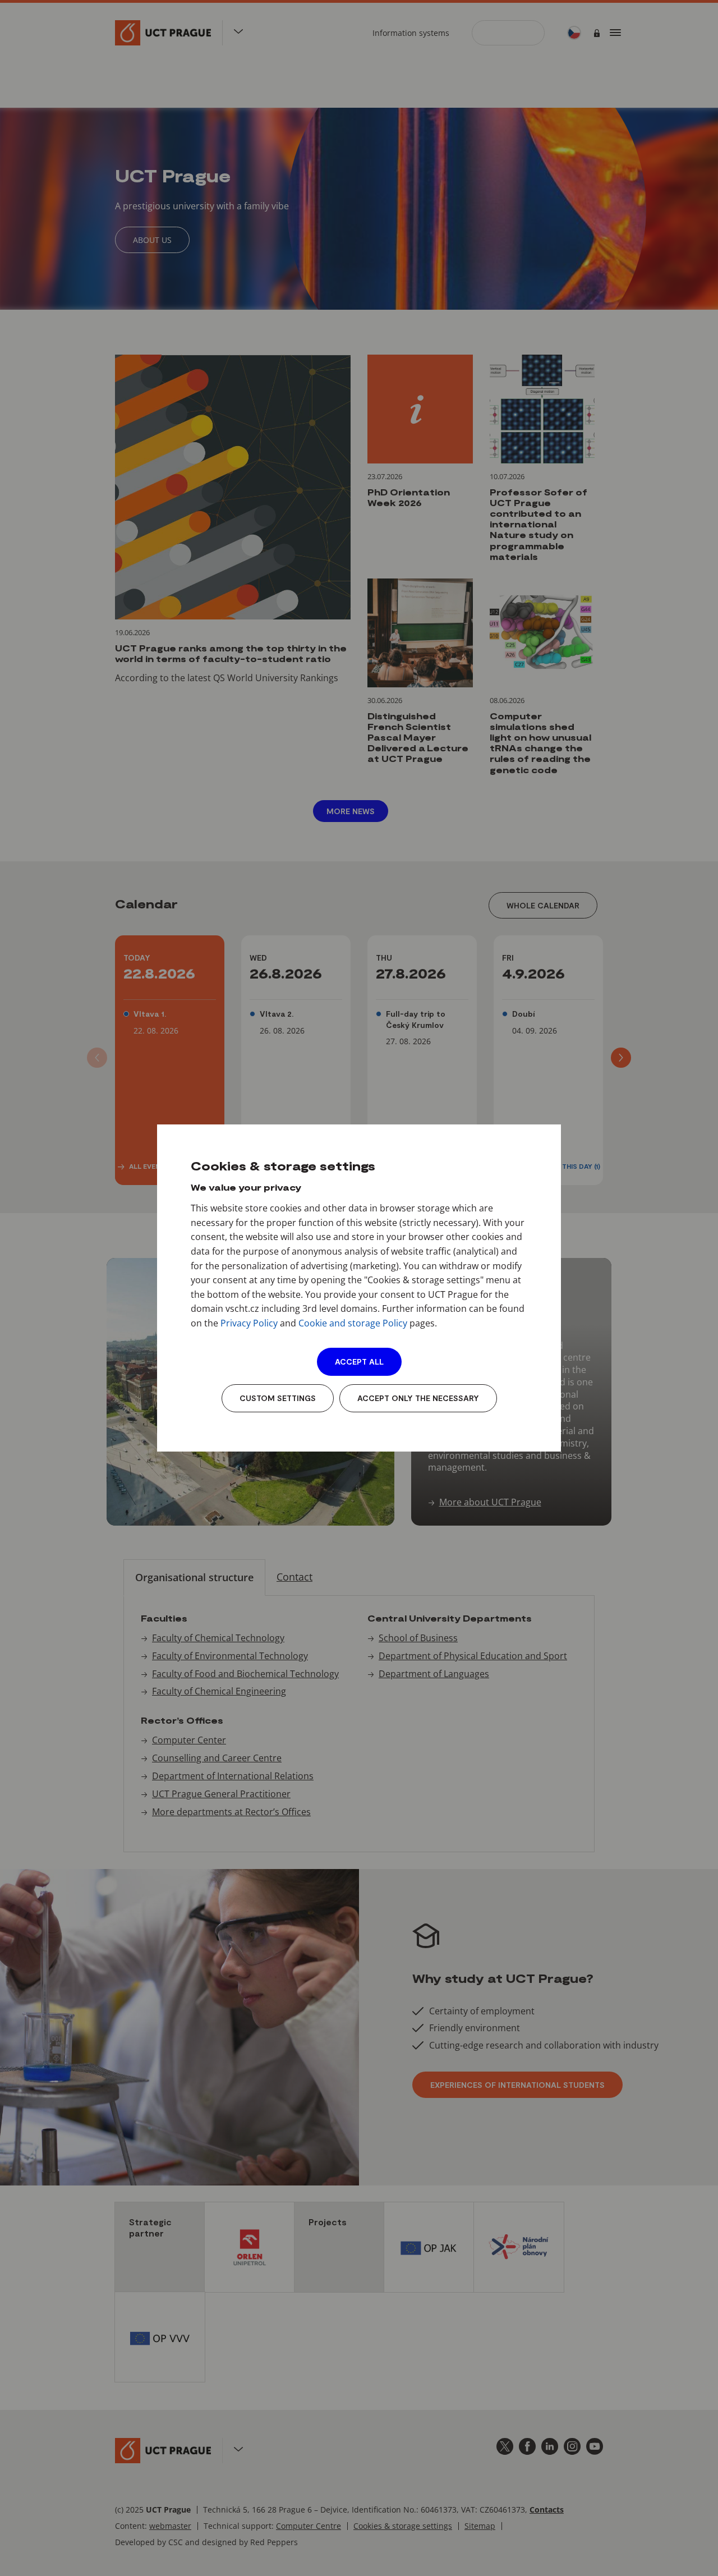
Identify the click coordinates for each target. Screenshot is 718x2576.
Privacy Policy (249, 1323)
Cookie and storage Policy (353, 1323)
